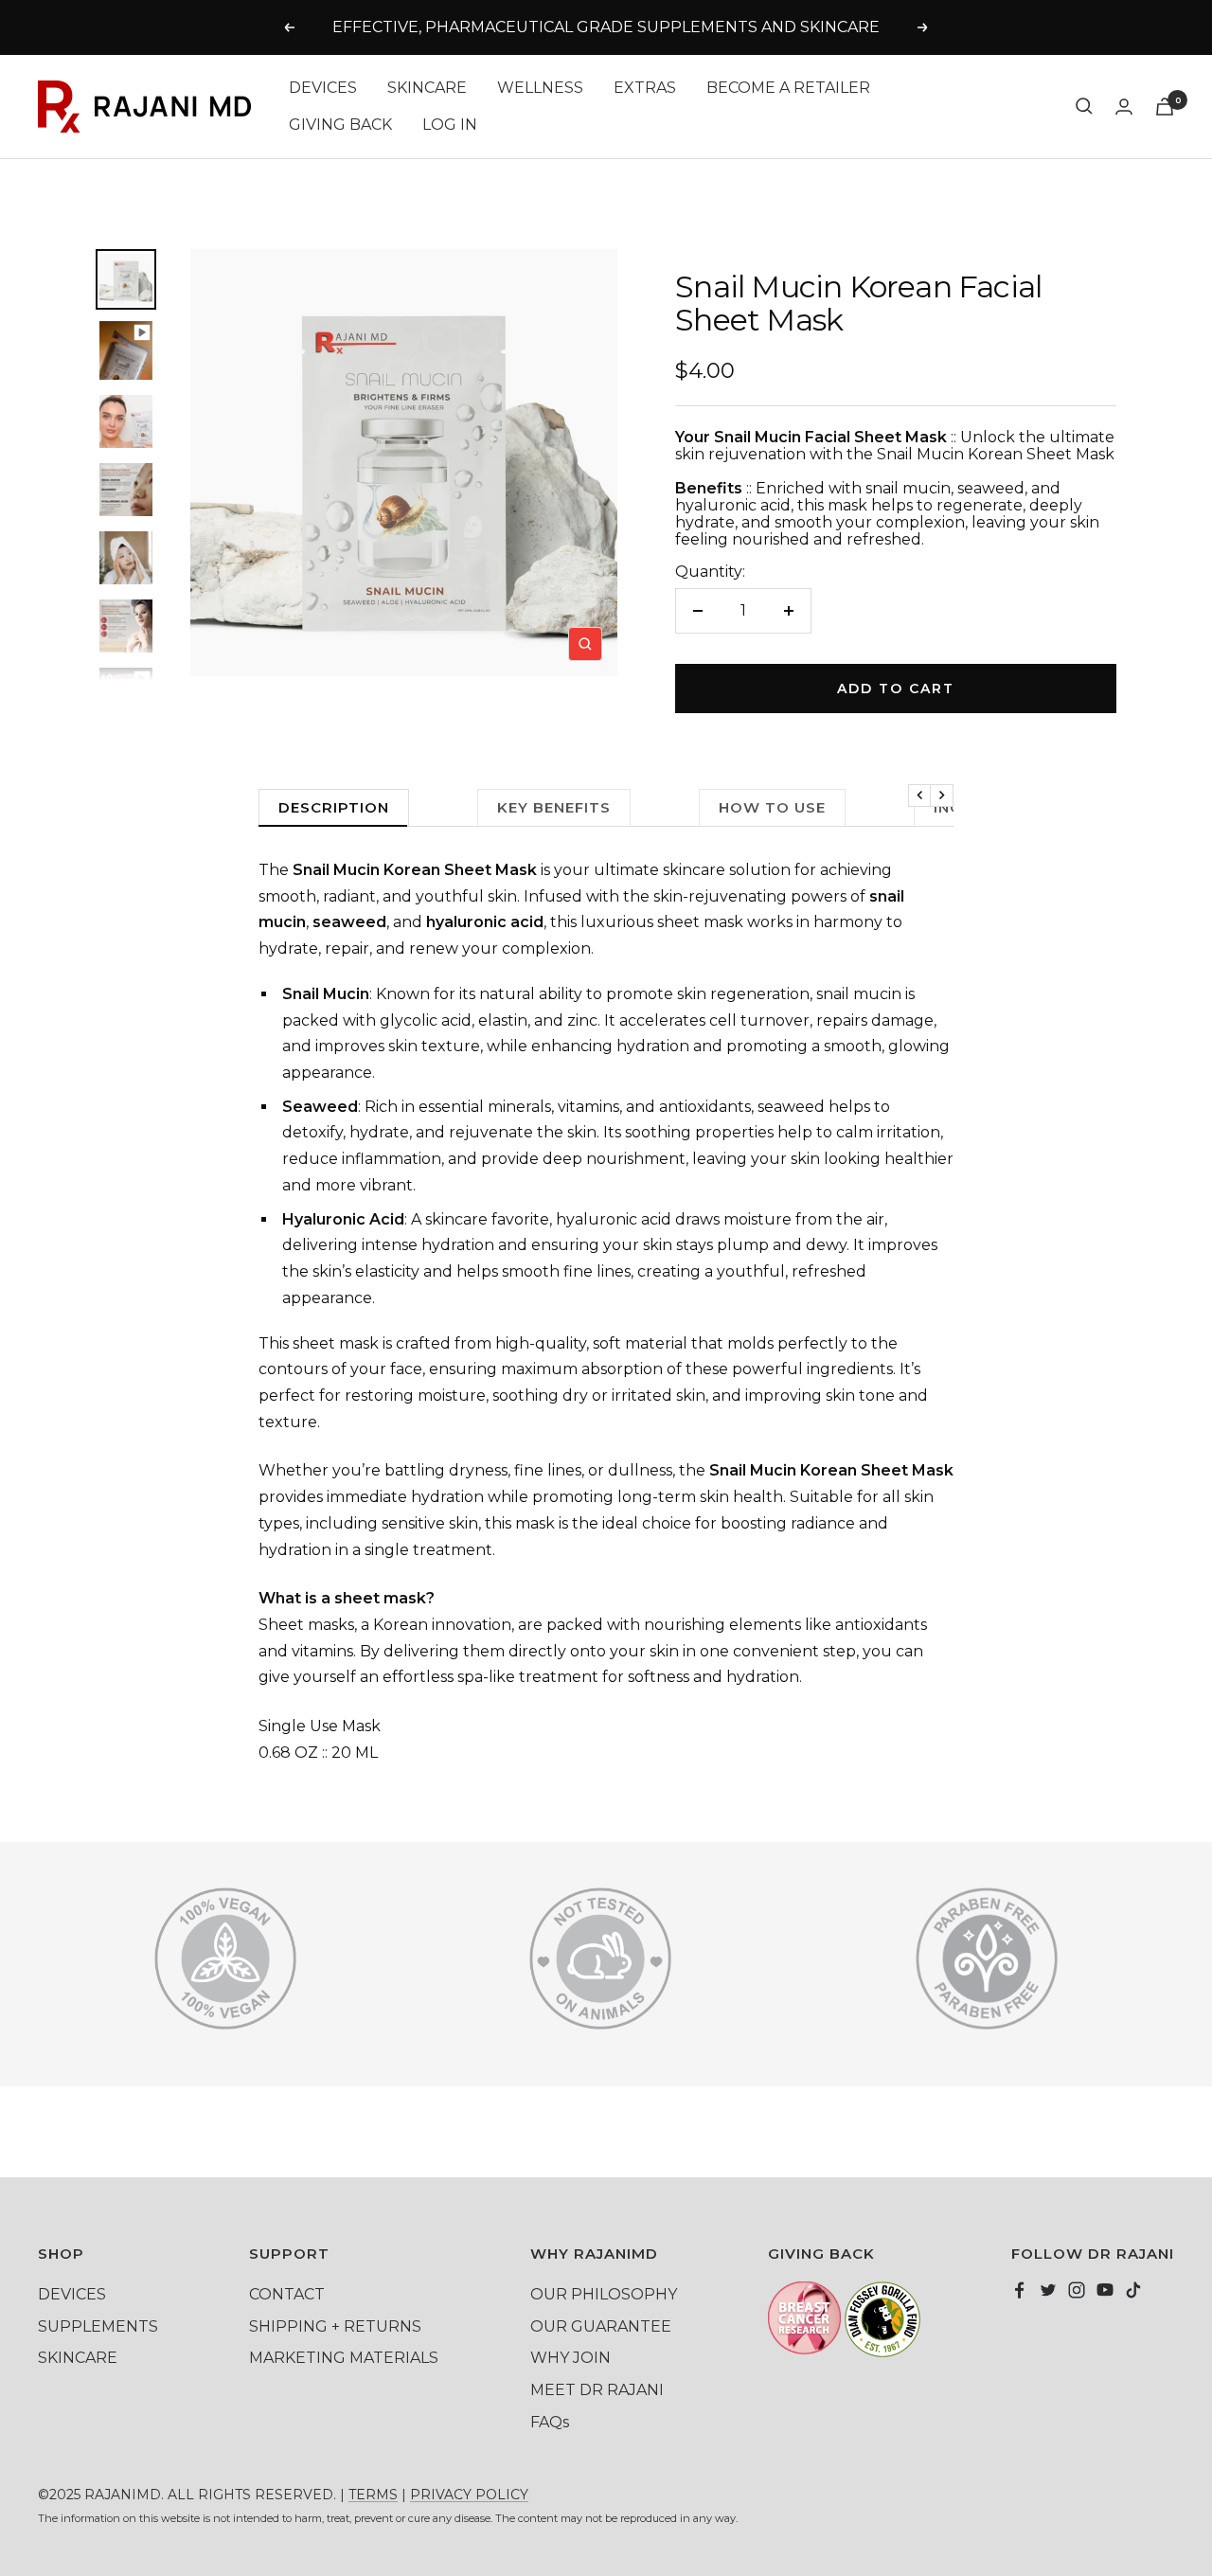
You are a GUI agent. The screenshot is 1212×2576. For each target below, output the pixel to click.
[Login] (1124, 107)
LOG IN (450, 125)
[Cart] (1165, 107)
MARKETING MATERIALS (344, 2358)
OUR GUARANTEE (601, 2326)
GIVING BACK (340, 125)
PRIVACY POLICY (469, 2495)
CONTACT (287, 2294)
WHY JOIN (570, 2358)
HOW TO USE (772, 807)
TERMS (373, 2495)
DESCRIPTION (334, 807)
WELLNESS (540, 88)
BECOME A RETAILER (788, 88)
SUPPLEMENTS (98, 2326)
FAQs (550, 2422)
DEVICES (323, 88)
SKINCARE (427, 88)
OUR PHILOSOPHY (604, 2294)
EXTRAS (645, 88)
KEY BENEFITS (554, 807)
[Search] (1084, 106)
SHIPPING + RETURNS (335, 2326)
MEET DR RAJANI (597, 2390)
